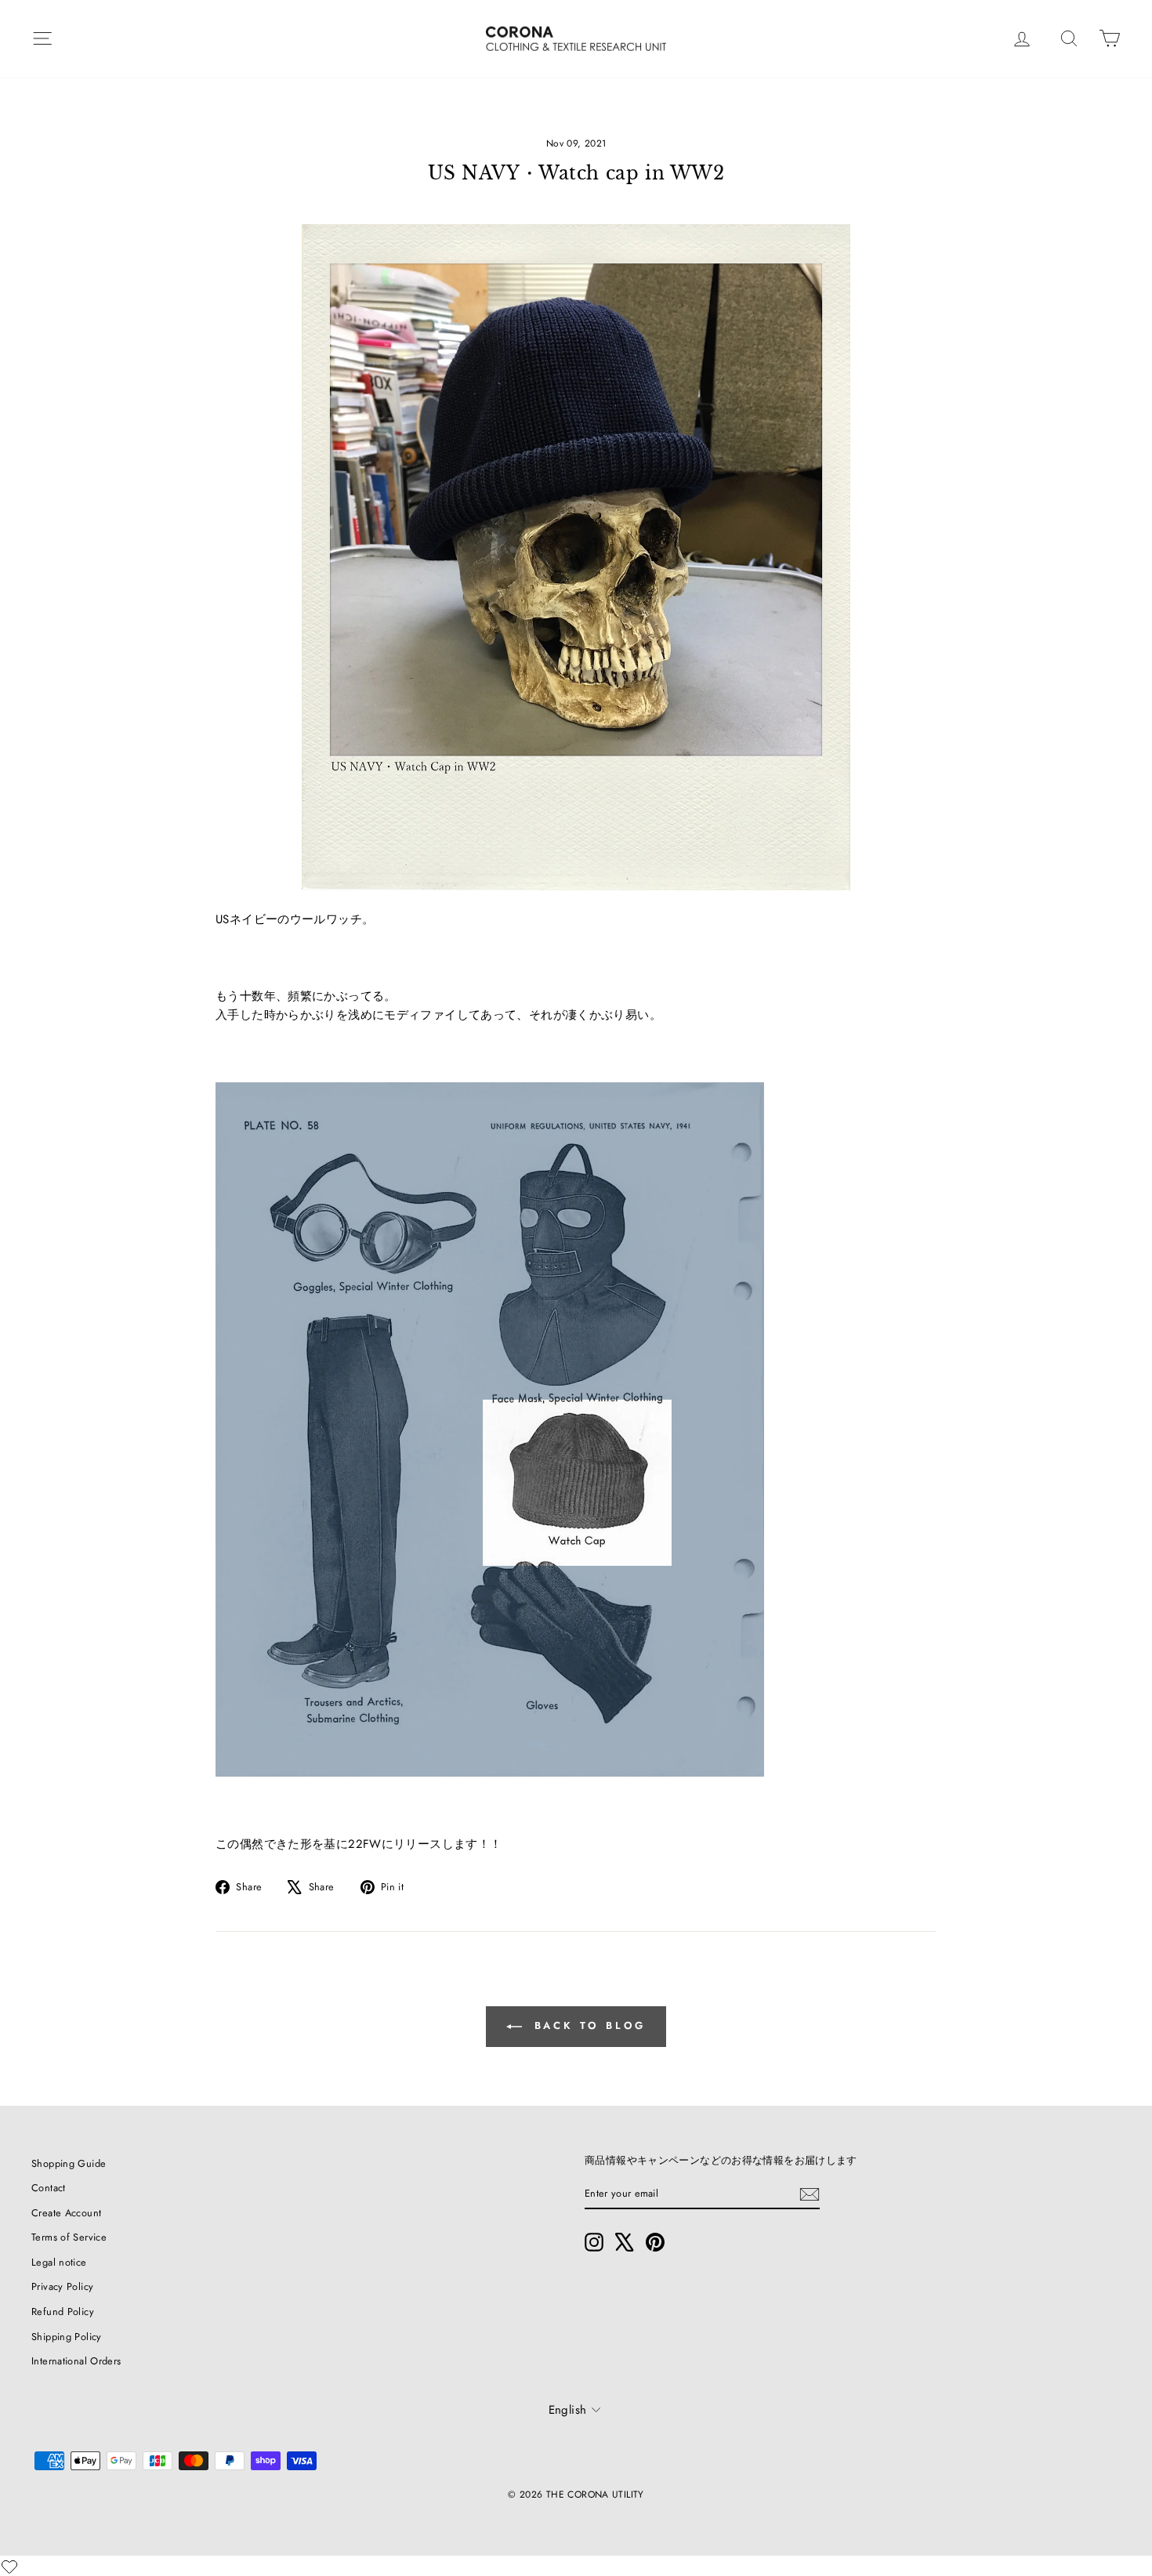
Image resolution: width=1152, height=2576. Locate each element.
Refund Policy (63, 2312)
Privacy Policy (62, 2286)
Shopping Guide (69, 2163)
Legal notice (59, 2262)
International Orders (76, 2361)
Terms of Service (69, 2237)
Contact (49, 2188)
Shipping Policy (67, 2337)
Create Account (66, 2213)
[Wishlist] (9, 2567)
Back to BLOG (587, 2025)
